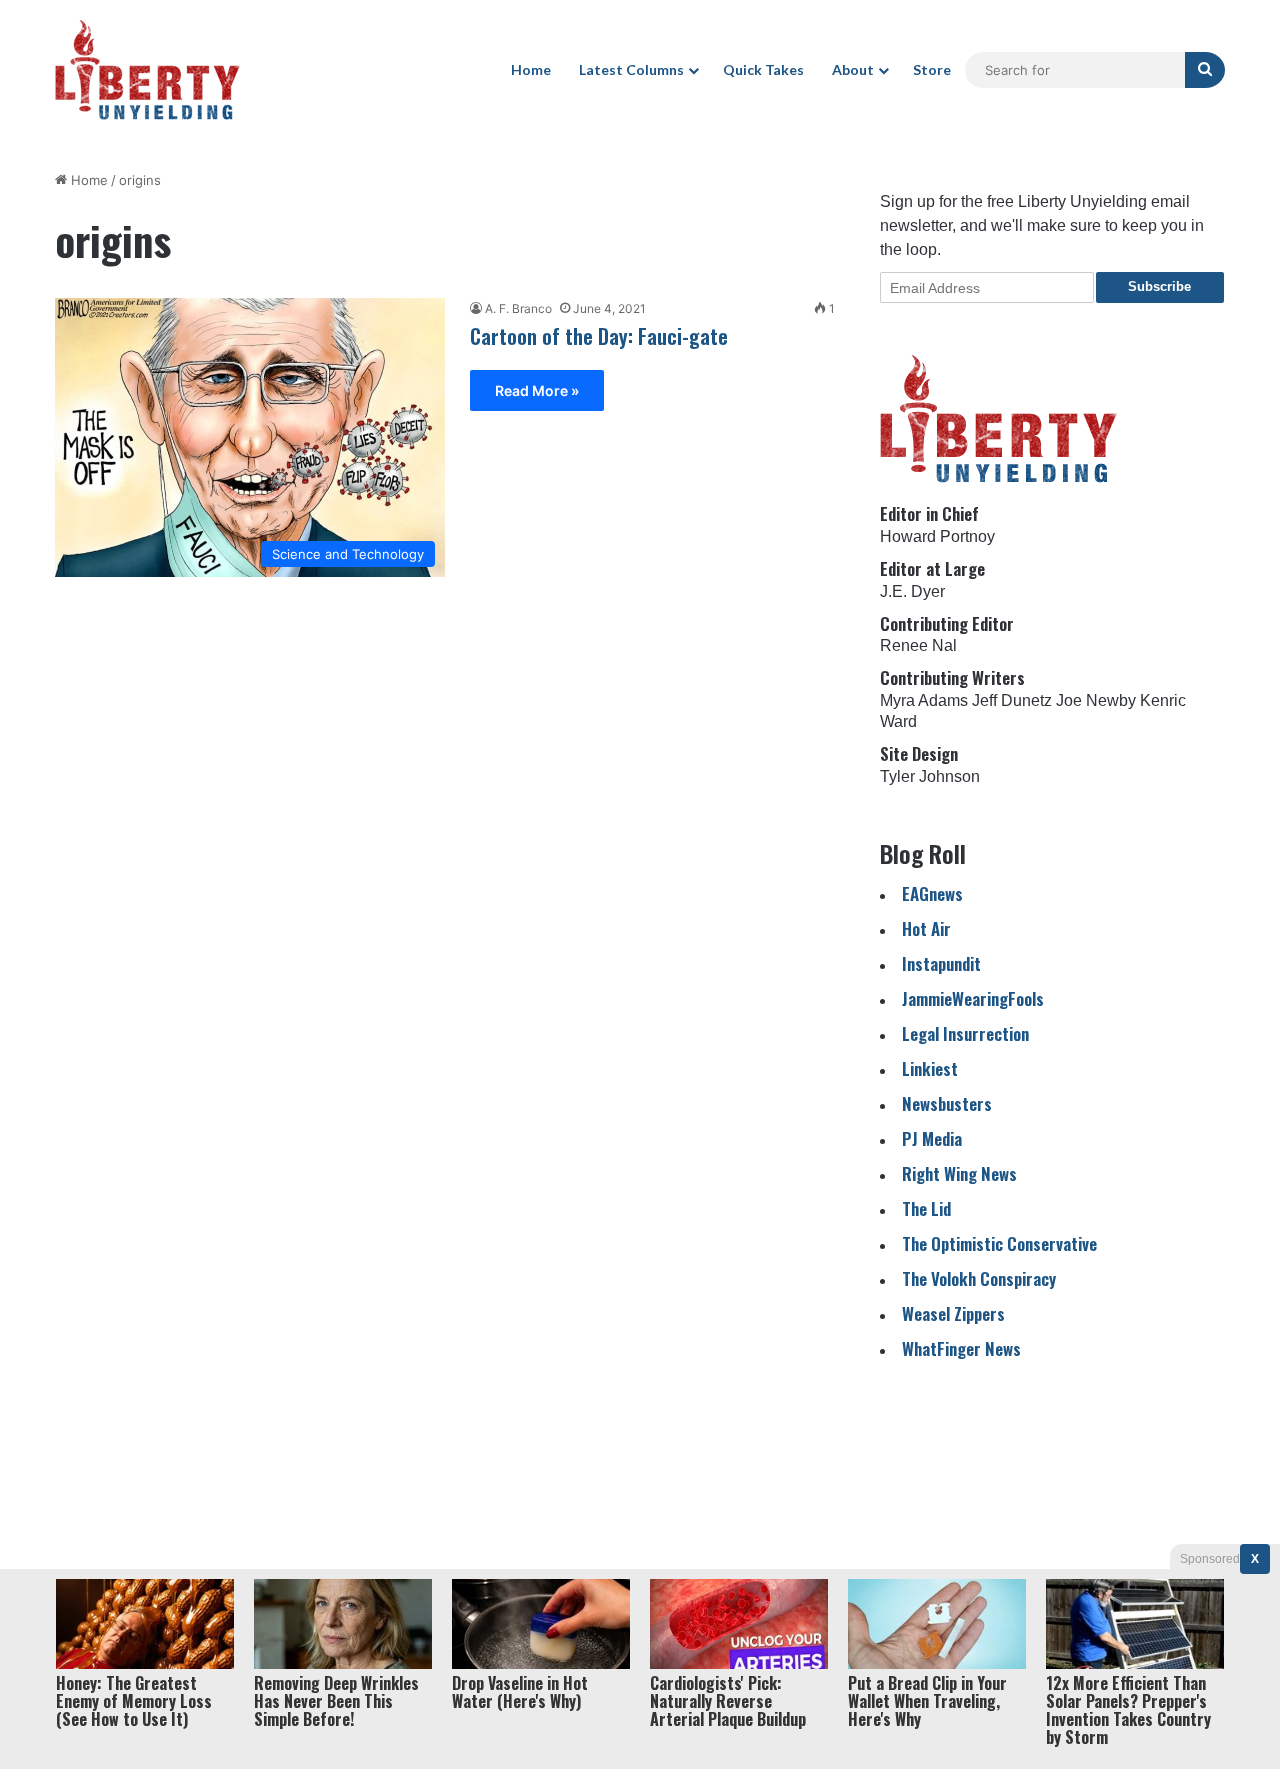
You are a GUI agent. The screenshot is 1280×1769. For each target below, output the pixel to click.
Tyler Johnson (930, 776)
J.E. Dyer (912, 591)
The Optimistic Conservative (999, 1243)
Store (932, 69)
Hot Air (926, 928)
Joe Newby (1096, 700)
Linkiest (930, 1068)
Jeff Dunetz (1012, 700)
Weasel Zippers (953, 1313)
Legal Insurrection (965, 1033)
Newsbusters (947, 1103)
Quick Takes (763, 69)
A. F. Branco (518, 308)
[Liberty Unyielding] (147, 70)
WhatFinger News (961, 1348)
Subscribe (1159, 286)
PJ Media (932, 1138)
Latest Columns (631, 69)
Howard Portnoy (937, 536)
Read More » (537, 390)
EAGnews (932, 893)
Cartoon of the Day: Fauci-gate (599, 336)
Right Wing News (959, 1173)
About (853, 69)
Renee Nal (918, 645)
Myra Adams (924, 700)
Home (531, 69)
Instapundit (941, 963)
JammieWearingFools (973, 998)
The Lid (926, 1208)
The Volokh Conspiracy (979, 1278)
